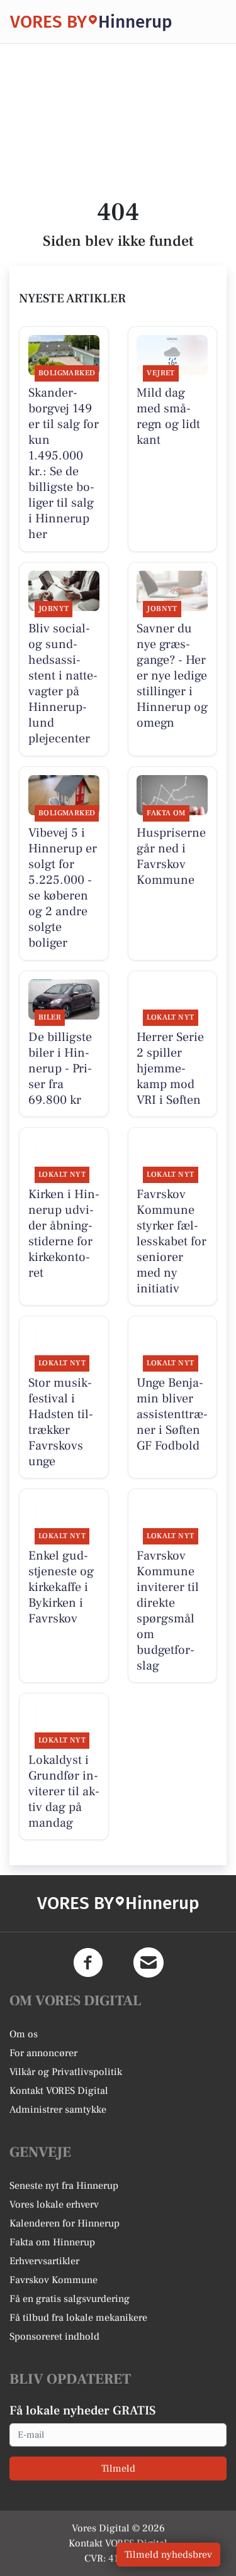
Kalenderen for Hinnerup (65, 2223)
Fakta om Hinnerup (52, 2242)
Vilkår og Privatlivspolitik (66, 2072)
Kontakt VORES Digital (59, 2091)
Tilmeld (118, 2469)
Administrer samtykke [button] (58, 2110)
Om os (24, 2034)
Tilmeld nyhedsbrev (168, 2555)
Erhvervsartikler (44, 2261)
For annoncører (43, 2053)
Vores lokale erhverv (54, 2204)
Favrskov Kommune (53, 2280)
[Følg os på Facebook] (88, 1962)
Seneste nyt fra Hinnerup (64, 2186)
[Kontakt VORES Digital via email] (149, 1962)
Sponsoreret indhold (54, 2337)
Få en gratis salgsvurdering (70, 2299)
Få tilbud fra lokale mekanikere (78, 2318)
